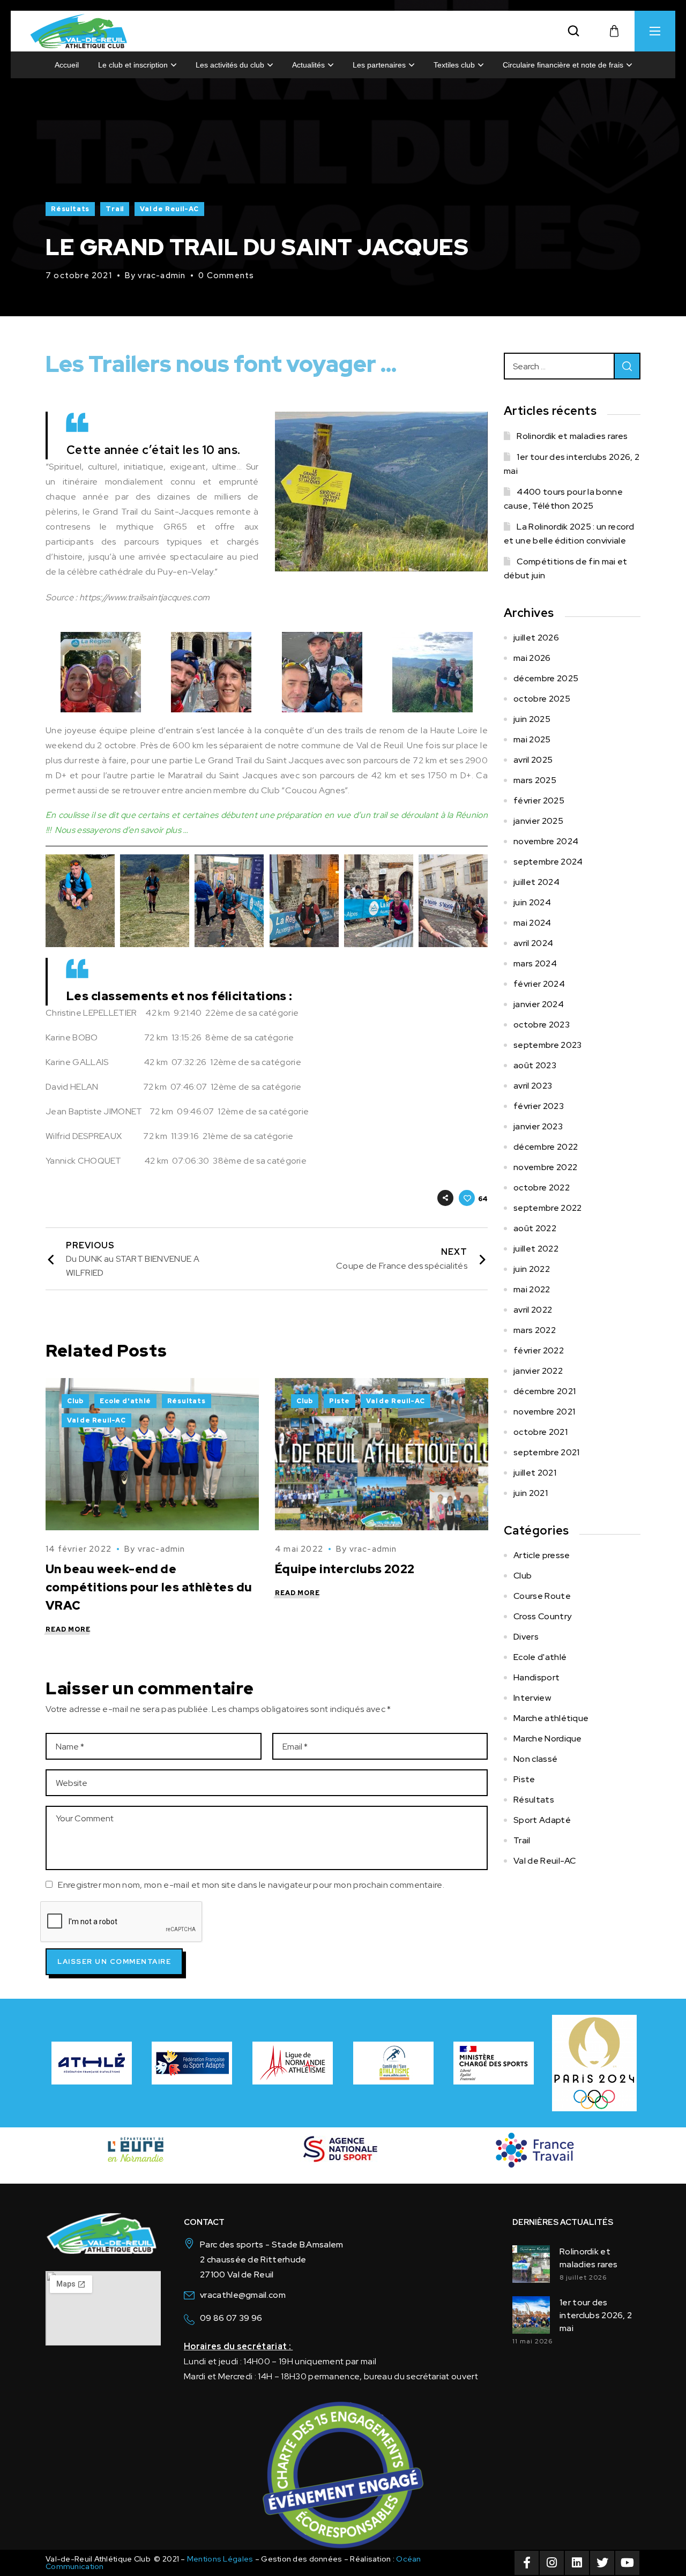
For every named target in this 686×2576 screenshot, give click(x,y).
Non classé (535, 1759)
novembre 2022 (545, 1167)
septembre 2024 (548, 862)
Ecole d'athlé (125, 1401)
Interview (532, 1698)
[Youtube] (627, 2563)
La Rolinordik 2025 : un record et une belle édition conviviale (569, 534)
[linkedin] (577, 2563)
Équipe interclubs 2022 (345, 1569)
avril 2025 (533, 760)
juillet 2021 (535, 1473)
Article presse (542, 1555)
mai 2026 (532, 658)
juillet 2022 (536, 1249)
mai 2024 (532, 923)
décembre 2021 (545, 1391)
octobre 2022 (542, 1188)
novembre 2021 (544, 1412)
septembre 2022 (547, 1208)
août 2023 (535, 1065)
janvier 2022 (538, 1371)
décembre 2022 (546, 1147)
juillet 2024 (536, 882)
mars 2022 (535, 1330)
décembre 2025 (546, 678)
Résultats (70, 209)
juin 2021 (531, 1493)
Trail (115, 209)
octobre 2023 (542, 1025)
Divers (526, 1637)
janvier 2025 (538, 821)
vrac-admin (162, 276)
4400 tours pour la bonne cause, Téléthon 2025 (563, 499)
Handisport (536, 1677)
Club (75, 1401)
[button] (573, 31)
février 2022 (539, 1350)
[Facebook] (527, 2563)
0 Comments (226, 276)
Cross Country (542, 1616)
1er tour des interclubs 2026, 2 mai (572, 464)
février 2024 (539, 984)
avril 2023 (533, 1086)
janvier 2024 (539, 1004)
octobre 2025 (542, 699)
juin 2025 (532, 719)
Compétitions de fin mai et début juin (566, 568)
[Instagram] (552, 2563)
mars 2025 (535, 780)
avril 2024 (533, 943)
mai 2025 (532, 739)
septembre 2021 (546, 1452)
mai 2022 (532, 1289)
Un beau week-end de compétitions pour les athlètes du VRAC (149, 1587)
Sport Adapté (542, 1820)
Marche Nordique (548, 1739)
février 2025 (539, 801)
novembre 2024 (546, 841)
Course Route (542, 1596)
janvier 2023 (538, 1126)
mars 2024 (535, 963)
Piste (340, 1401)
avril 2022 (533, 1310)
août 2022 (535, 1228)
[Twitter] (602, 2563)
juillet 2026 (536, 638)
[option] (152, 1511)
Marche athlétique (551, 1718)
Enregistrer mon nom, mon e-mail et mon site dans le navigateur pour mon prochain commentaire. (251, 1885)
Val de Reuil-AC (169, 209)
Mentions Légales (220, 2559)
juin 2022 (532, 1269)
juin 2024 (532, 902)
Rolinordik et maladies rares (572, 436)
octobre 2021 (540, 1432)
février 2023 (539, 1106)
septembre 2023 (547, 1045)
